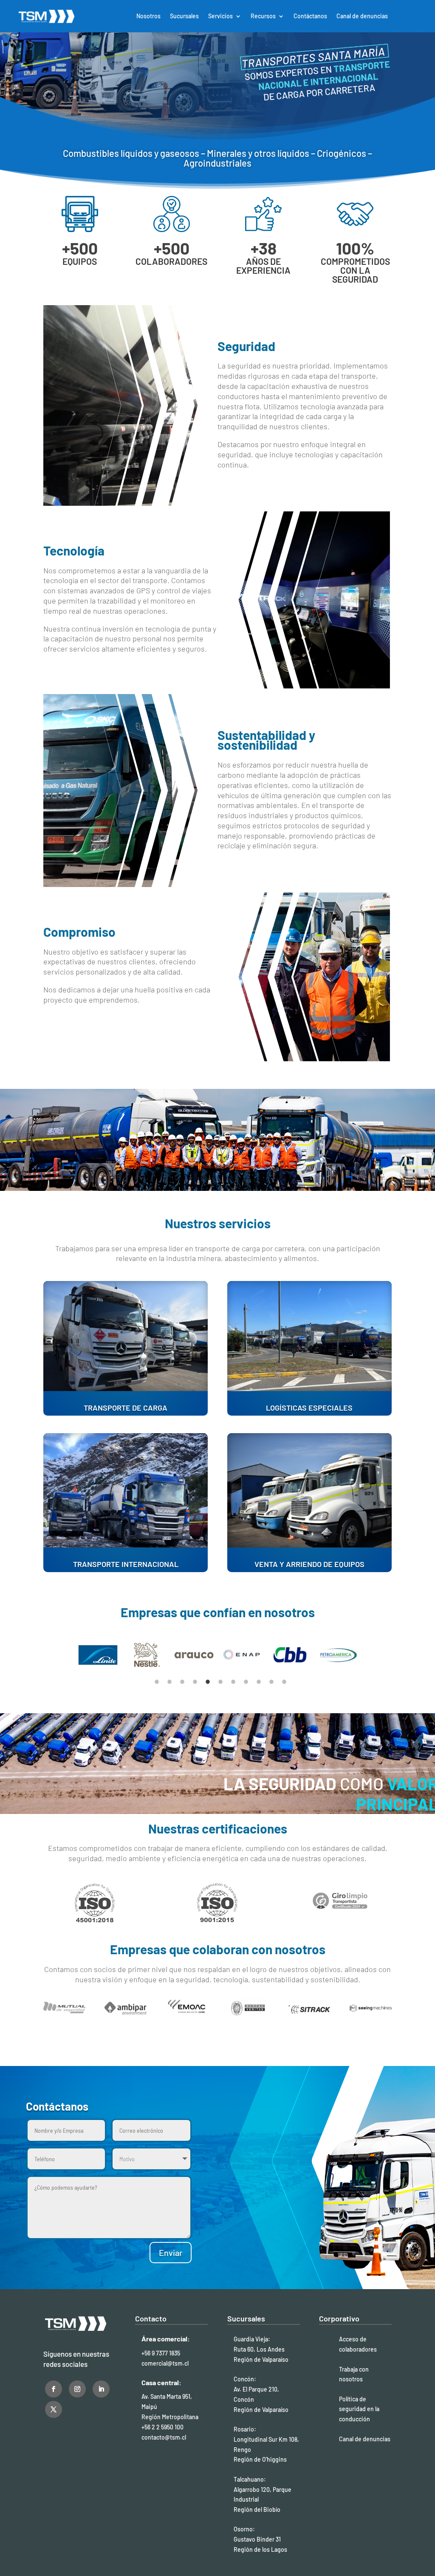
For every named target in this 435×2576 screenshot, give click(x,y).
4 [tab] (195, 1682)
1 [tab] (157, 1682)
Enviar (171, 2253)
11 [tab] (284, 1682)
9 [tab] (259, 1682)
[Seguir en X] (54, 2409)
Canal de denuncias (362, 16)
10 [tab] (271, 1682)
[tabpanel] (98, 1655)
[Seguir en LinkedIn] (101, 2389)
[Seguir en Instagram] (77, 2389)
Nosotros (148, 16)
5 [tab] (208, 1682)
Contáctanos (310, 16)
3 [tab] (182, 1682)
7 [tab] (233, 1682)
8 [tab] (246, 1682)
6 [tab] (220, 1682)
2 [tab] (169, 1682)
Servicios (220, 16)
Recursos (263, 16)
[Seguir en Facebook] (54, 2389)
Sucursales (184, 16)
